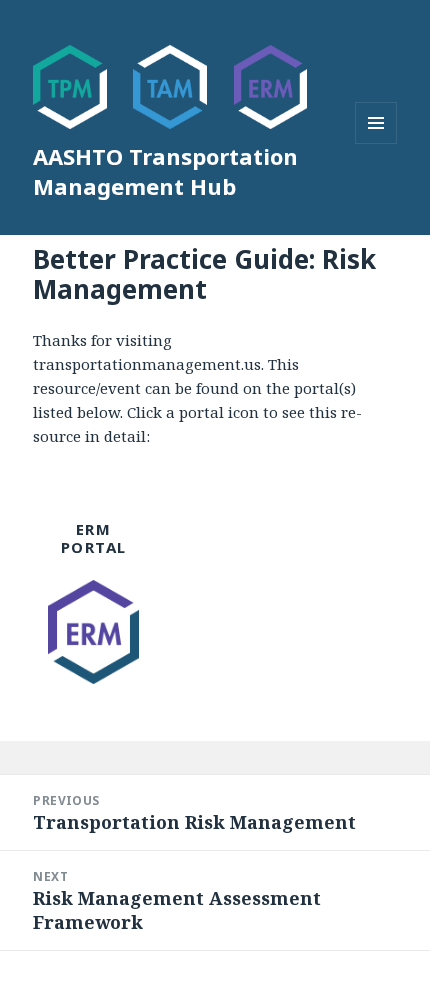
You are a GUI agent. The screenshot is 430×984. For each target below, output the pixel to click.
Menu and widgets (376, 143)
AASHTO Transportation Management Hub (165, 171)
